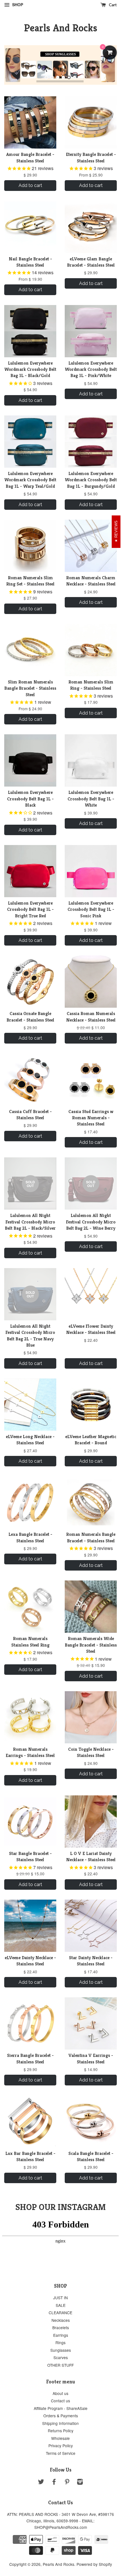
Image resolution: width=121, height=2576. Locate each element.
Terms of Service (61, 2453)
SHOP (17, 5)
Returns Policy (61, 2431)
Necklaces (61, 2320)
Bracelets (61, 2327)
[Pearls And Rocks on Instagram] (80, 2483)
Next (105, 65)
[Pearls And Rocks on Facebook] (54, 2483)
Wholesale (60, 2438)
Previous (16, 65)
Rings (60, 2342)
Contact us (60, 2401)
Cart (112, 5)
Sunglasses (61, 2350)
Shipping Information (60, 2423)
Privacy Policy (61, 2446)
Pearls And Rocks (61, 28)
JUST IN (60, 2298)
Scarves (61, 2357)
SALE (61, 2305)
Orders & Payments (61, 2416)
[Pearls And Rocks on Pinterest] (67, 2483)
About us (60, 2393)
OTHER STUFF (60, 2365)
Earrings (61, 2335)
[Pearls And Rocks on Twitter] (41, 2483)
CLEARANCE (60, 2312)
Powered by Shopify (94, 2564)
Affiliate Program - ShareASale (61, 2408)
